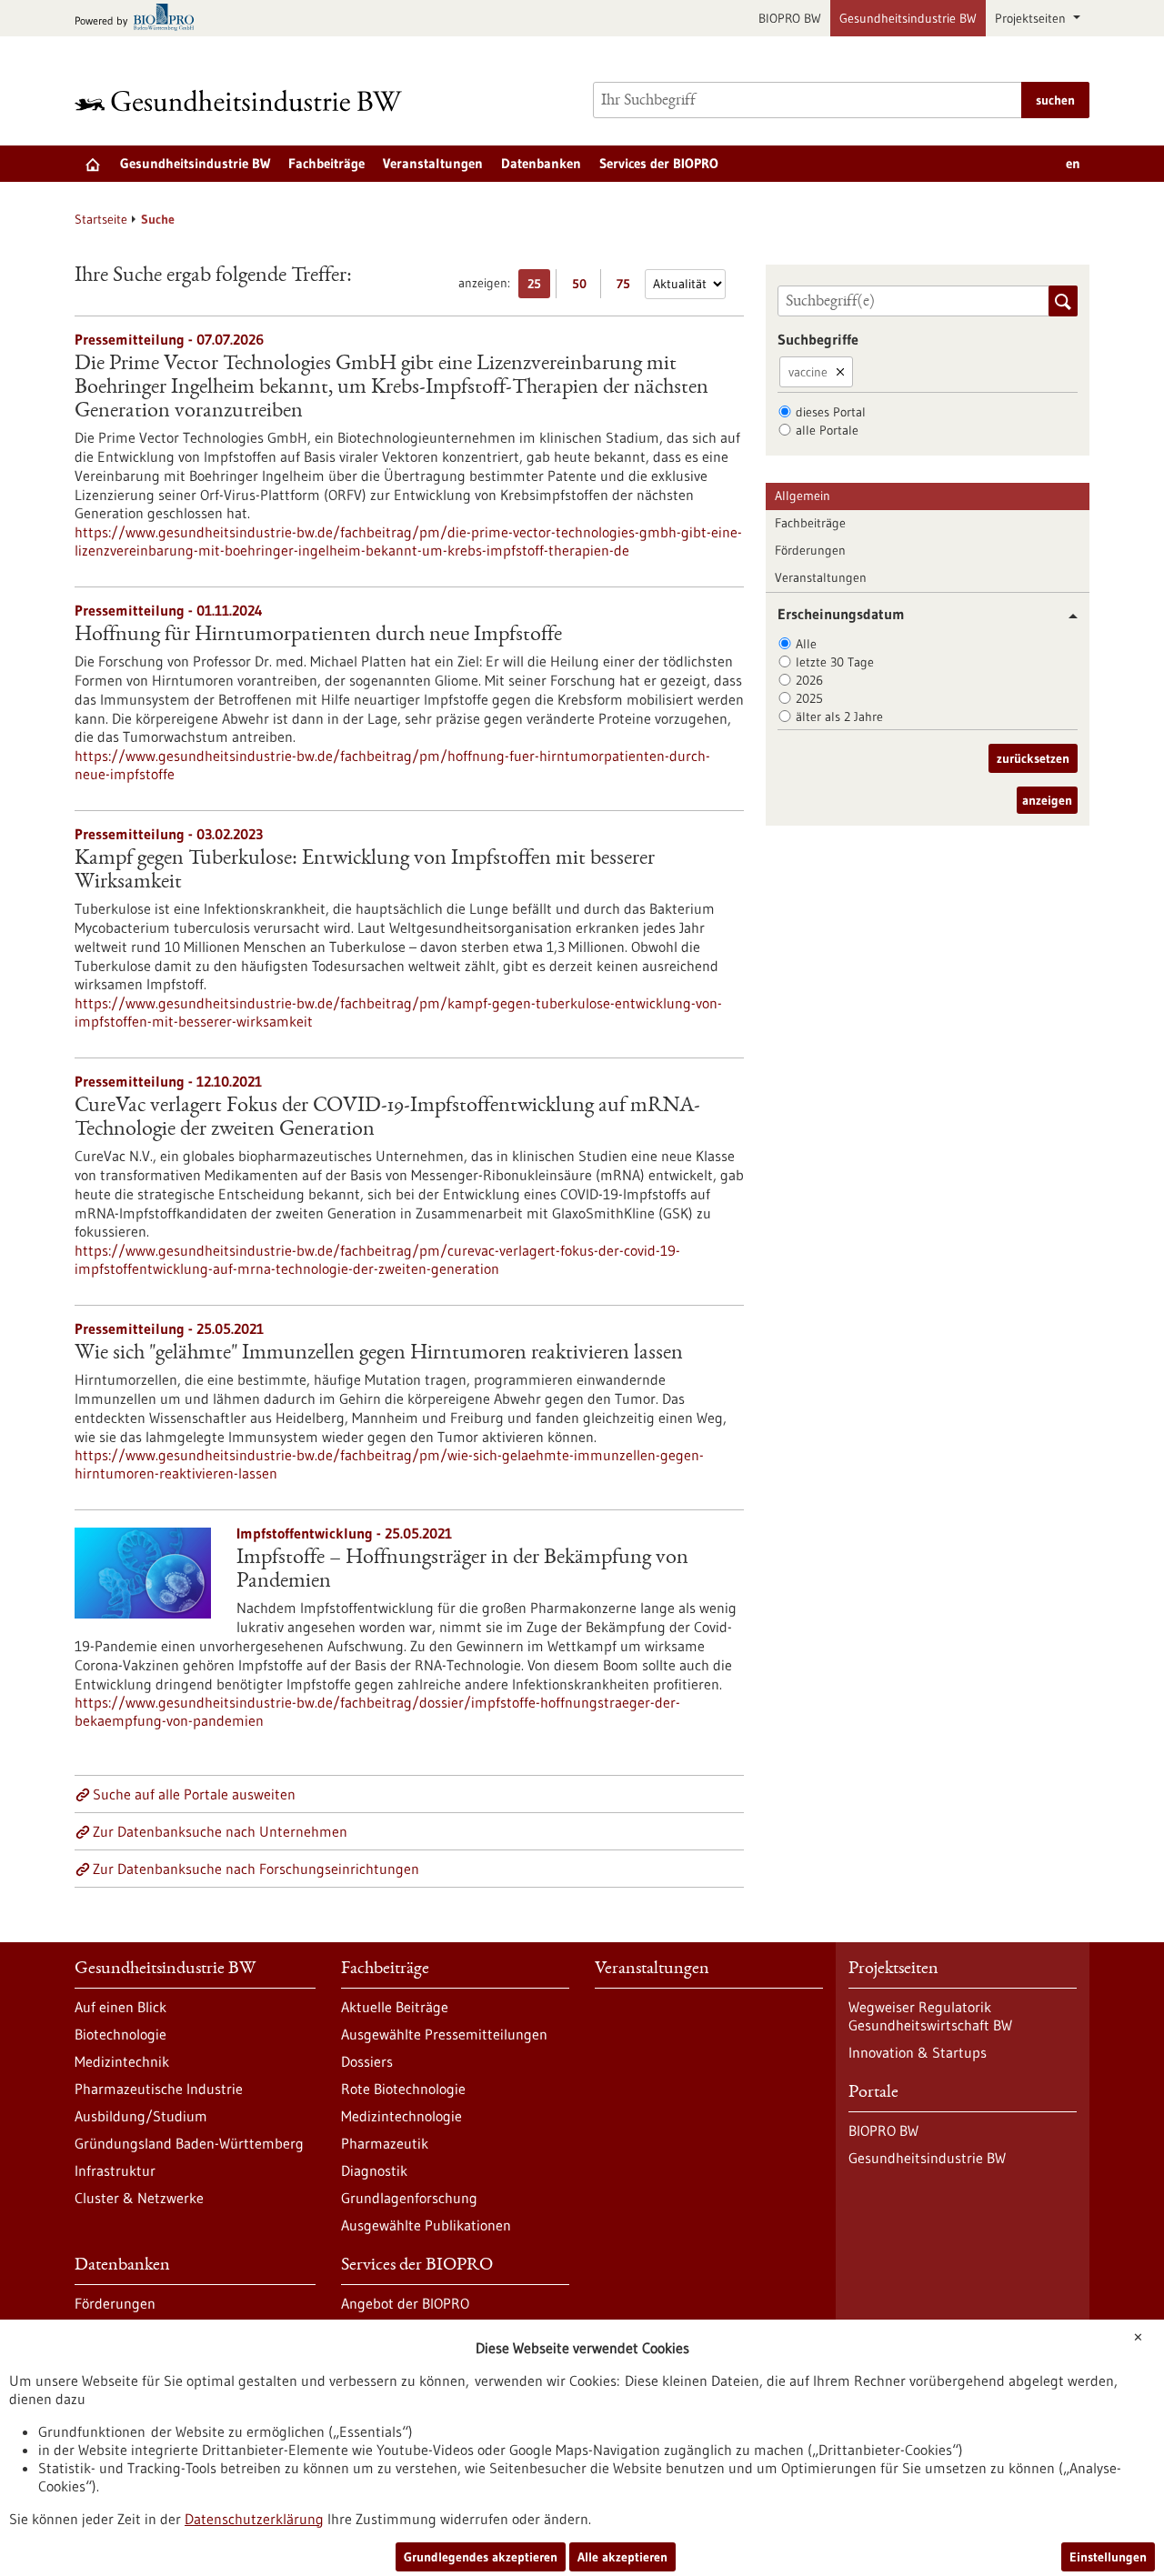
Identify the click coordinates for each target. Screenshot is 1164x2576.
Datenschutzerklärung (254, 2519)
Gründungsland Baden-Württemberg (189, 2143)
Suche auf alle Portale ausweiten (194, 1794)
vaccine (808, 372)
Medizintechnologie (401, 2116)
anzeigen (1047, 800)
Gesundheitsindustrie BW (908, 18)
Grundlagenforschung (409, 2198)
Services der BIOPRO (659, 163)
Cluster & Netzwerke (139, 2198)
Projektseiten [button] (1032, 18)
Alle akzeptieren (622, 2557)
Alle (806, 644)
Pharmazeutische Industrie (159, 2089)
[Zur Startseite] (243, 100)
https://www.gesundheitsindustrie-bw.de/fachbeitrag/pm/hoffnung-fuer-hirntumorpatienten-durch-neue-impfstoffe (392, 765)
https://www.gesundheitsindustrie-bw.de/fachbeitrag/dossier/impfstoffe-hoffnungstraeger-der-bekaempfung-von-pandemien (377, 1711)
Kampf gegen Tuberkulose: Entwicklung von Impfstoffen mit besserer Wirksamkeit (365, 871)
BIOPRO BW (790, 18)
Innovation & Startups (918, 2052)
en (1073, 163)
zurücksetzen (1033, 758)
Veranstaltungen (433, 163)
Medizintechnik (122, 2061)
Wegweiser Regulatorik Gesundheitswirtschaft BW (930, 2016)
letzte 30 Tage (835, 662)
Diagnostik (374, 2170)
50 (583, 287)
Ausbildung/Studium (141, 2116)
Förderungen (810, 550)
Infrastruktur (115, 2170)
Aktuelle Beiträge (395, 2007)
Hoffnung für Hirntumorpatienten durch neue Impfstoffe (318, 636)
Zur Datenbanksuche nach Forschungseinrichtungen (256, 1869)
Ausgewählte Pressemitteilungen (444, 2034)
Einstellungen (1108, 2557)
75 (628, 287)
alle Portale (827, 430)
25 (539, 287)
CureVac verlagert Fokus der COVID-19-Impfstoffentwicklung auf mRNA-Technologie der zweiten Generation (387, 1118)
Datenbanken (541, 163)
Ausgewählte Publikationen (426, 2225)
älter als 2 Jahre (839, 717)
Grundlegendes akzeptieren (481, 2557)
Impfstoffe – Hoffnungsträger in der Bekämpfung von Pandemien (462, 1570)
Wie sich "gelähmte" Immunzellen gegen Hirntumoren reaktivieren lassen (379, 1354)
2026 (809, 680)
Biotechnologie (120, 2034)
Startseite (101, 219)
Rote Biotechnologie (403, 2089)
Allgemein (803, 496)
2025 (809, 698)
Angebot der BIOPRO (405, 2303)
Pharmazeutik (385, 2143)
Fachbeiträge (326, 163)
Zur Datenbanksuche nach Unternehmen (220, 1831)
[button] (1066, 616)
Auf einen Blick (120, 2007)
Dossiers (367, 2061)
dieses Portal (831, 412)
